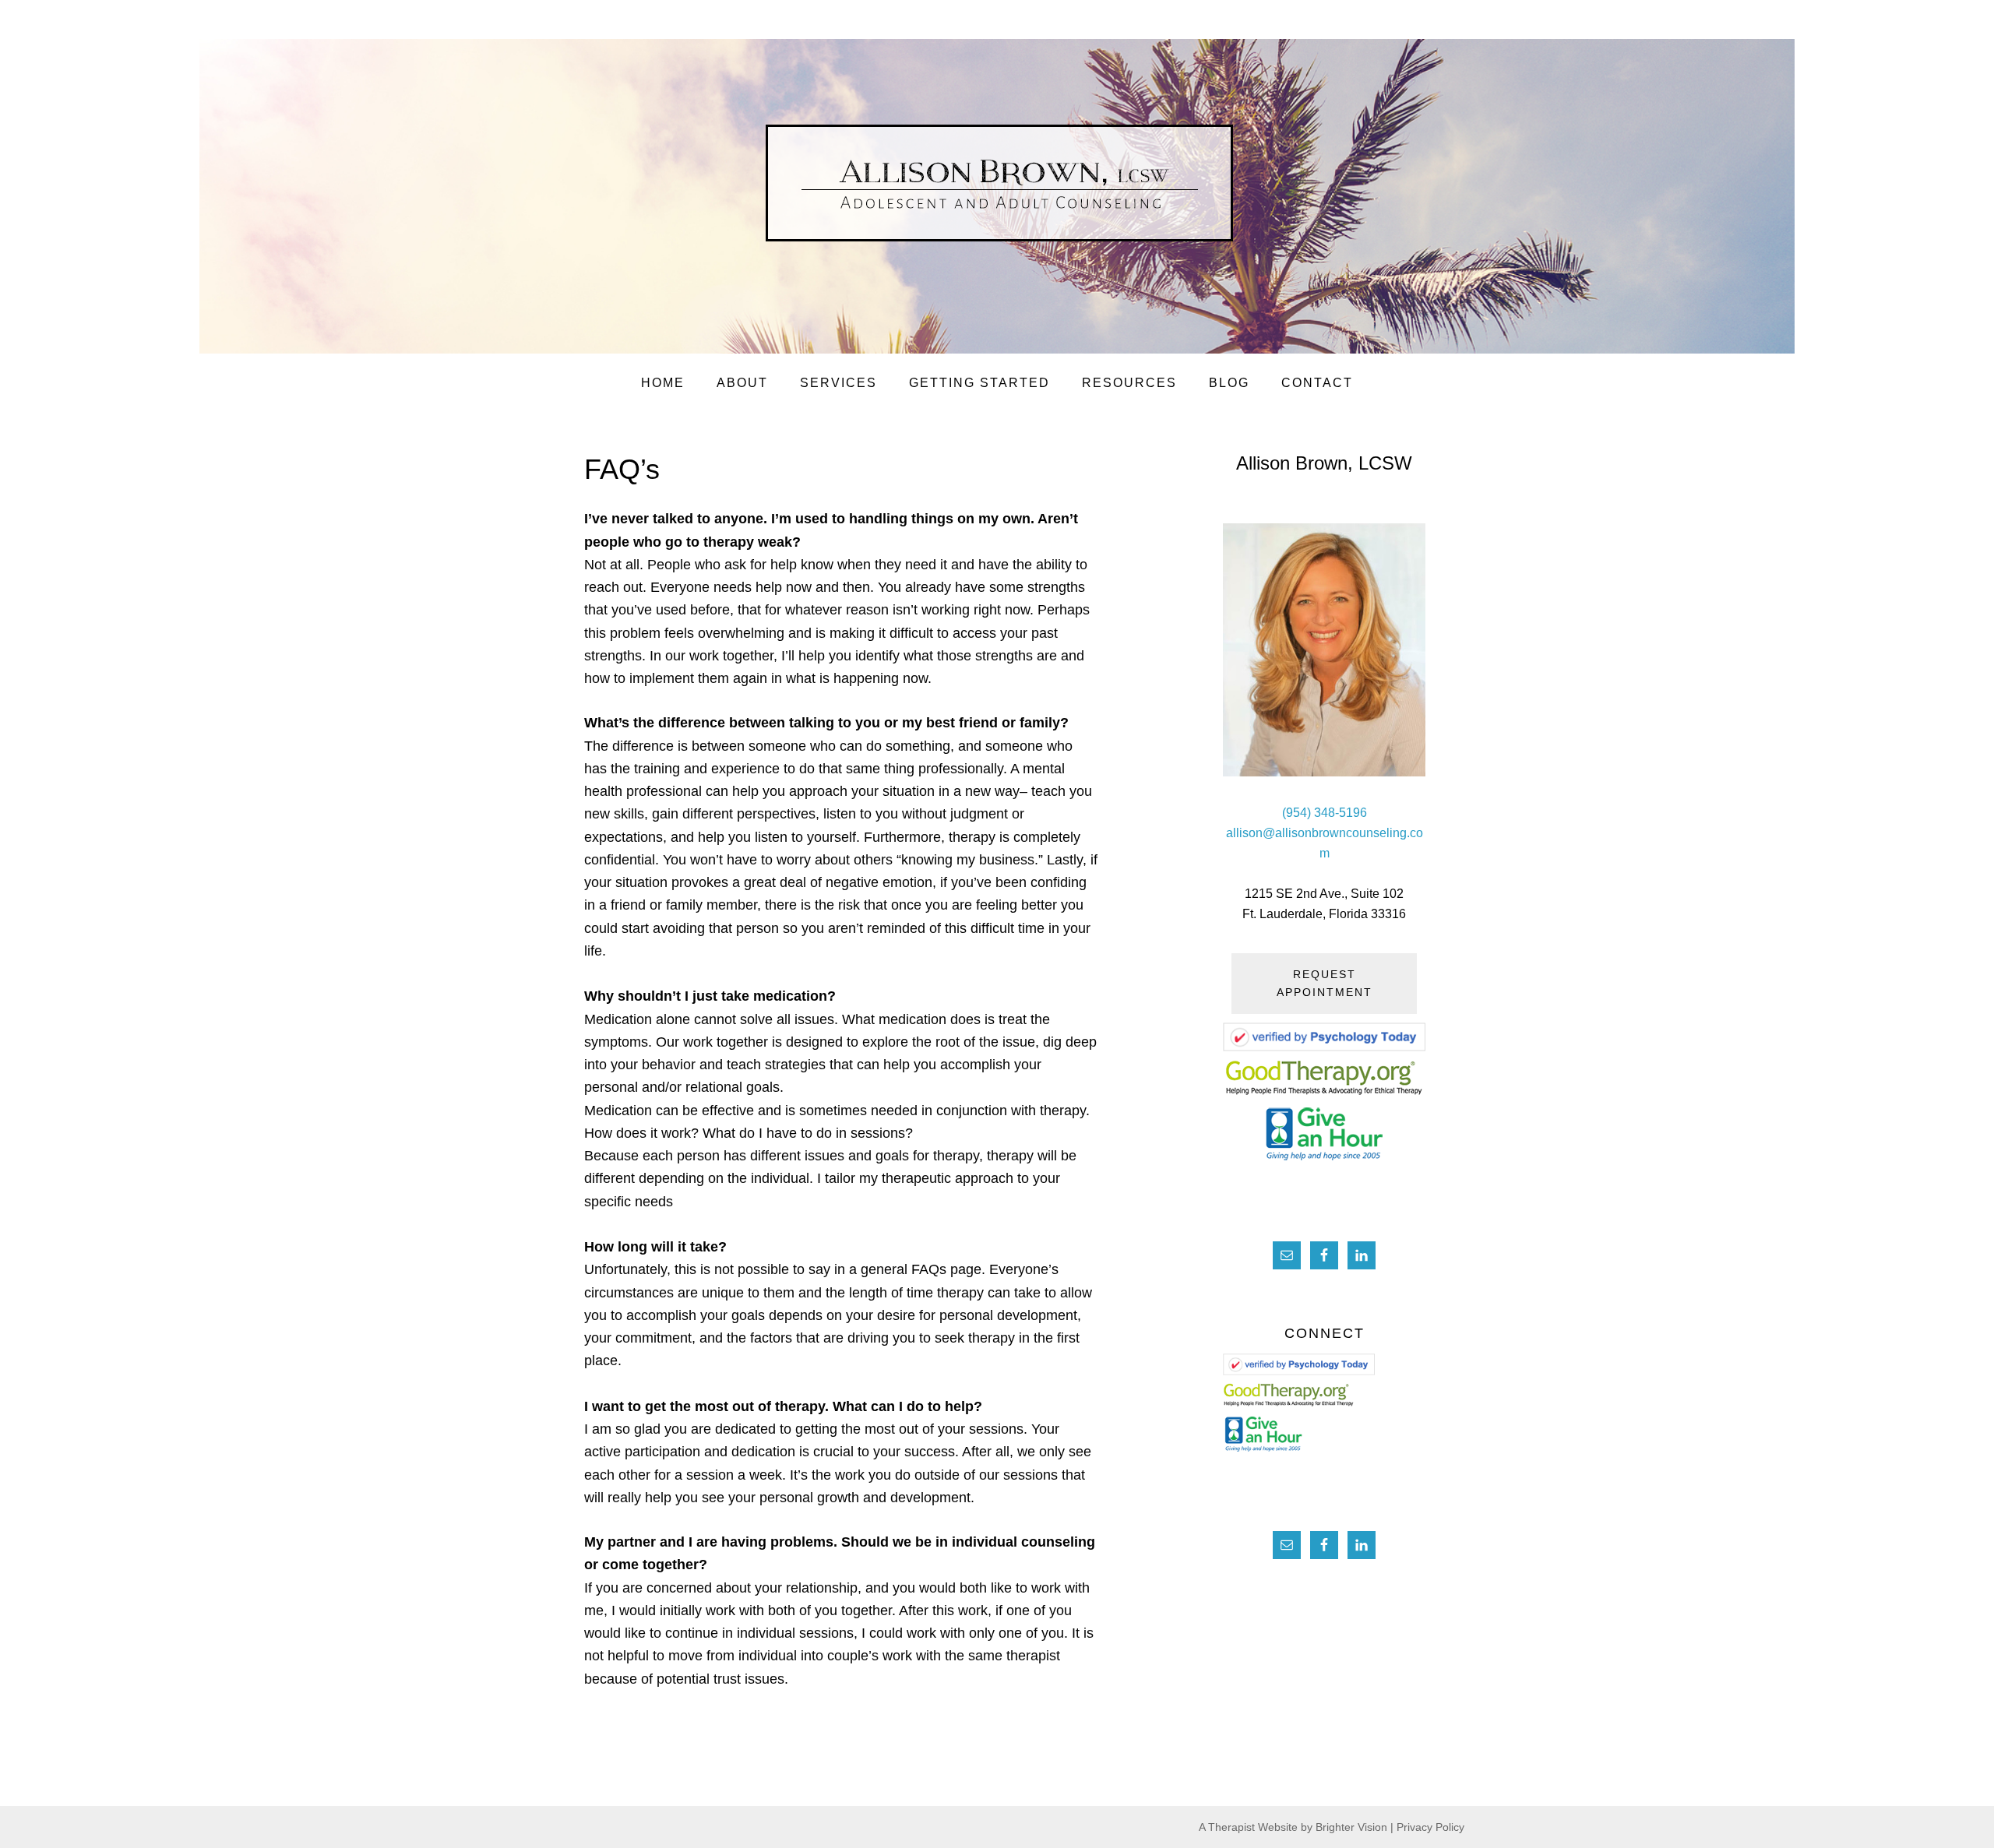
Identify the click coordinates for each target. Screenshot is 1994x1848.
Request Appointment (1325, 983)
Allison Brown (1038, 193)
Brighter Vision (1351, 1827)
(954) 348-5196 (1325, 813)
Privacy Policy (1430, 1827)
